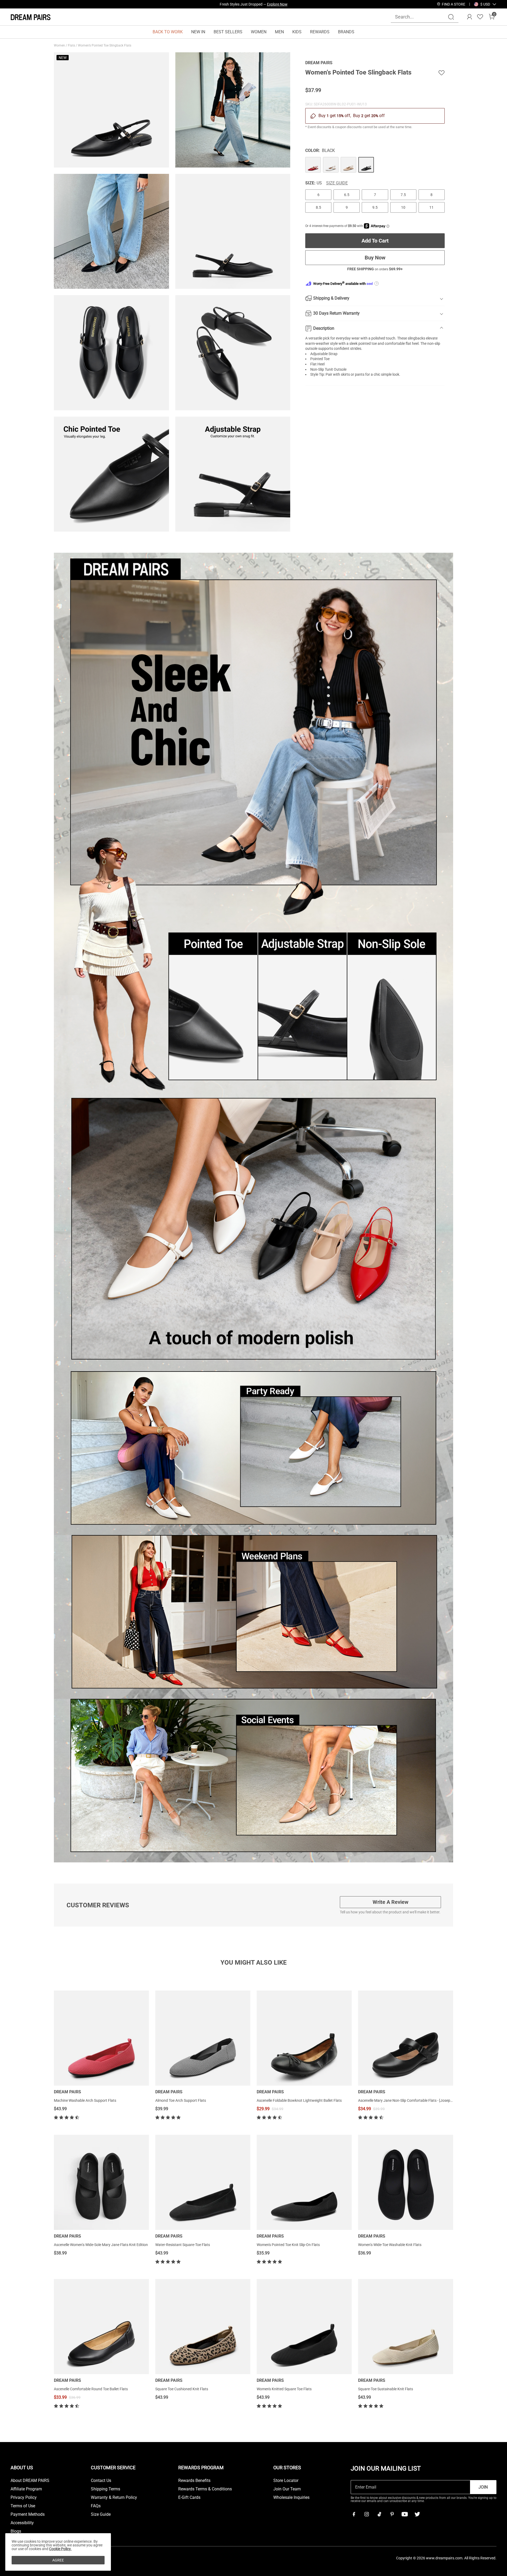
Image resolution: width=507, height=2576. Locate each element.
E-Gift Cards (189, 2498)
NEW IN (198, 32)
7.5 (403, 195)
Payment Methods (28, 2514)
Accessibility (22, 2523)
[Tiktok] (379, 2514)
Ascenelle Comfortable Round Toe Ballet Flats (91, 2389)
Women (60, 45)
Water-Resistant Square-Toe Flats (183, 2245)
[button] (485, 4)
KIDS (297, 32)
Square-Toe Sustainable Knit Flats (386, 2389)
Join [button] (483, 2487)
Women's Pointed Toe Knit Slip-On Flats (288, 2245)
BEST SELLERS (228, 32)
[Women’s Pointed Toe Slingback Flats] (313, 165)
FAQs (96, 2506)
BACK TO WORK (168, 32)
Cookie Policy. (60, 2549)
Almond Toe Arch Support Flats (181, 2100)
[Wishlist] (480, 17)
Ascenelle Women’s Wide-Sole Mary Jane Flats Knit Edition (101, 2245)
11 (431, 207)
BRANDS (346, 32)
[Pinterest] (392, 2514)
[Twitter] (417, 2514)
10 (403, 207)
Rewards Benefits (194, 2481)
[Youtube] (405, 2514)
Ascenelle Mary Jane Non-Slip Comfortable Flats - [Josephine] (408, 2100)
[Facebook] (354, 2514)
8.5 (318, 207)
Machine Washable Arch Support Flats (85, 2100)
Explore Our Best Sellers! (268, 4)
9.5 (375, 207)
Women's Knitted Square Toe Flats (284, 2389)
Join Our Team (287, 2489)
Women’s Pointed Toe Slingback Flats (105, 45)
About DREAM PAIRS (30, 2481)
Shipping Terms (105, 2489)
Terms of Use (23, 2506)
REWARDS (320, 32)
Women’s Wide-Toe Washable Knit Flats (390, 2245)
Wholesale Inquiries (291, 2498)
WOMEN (259, 32)
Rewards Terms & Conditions (205, 2489)
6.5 (347, 195)
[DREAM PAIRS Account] (470, 17)
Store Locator (286, 2481)
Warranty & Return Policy (114, 2498)
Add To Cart (375, 241)
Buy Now (375, 258)
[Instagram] (367, 2514)
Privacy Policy (24, 2498)
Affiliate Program (26, 2489)
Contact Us (101, 2481)
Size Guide (337, 183)
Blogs (16, 2531)
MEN (279, 32)
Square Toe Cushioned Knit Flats (182, 2389)
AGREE (58, 2560)
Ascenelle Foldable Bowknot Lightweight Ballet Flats (299, 2100)
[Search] (451, 17)
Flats (72, 45)
